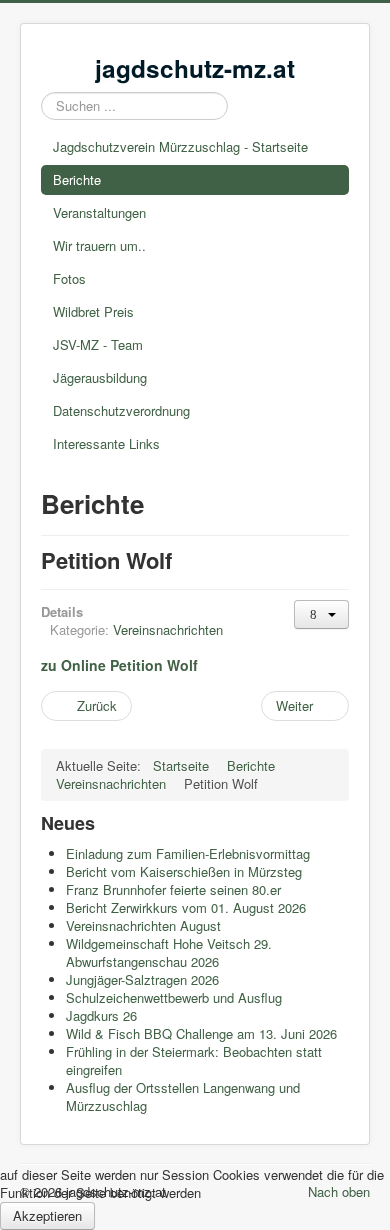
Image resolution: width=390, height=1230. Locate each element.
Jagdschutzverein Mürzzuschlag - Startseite (180, 146)
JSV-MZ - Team (98, 344)
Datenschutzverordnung (121, 410)
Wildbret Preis (93, 311)
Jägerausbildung (100, 377)
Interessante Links (106, 443)
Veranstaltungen (99, 212)
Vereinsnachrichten (168, 629)
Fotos (69, 278)
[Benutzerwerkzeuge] (321, 614)
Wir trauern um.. (99, 245)
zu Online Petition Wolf (119, 665)
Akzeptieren (47, 1215)
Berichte (77, 179)
